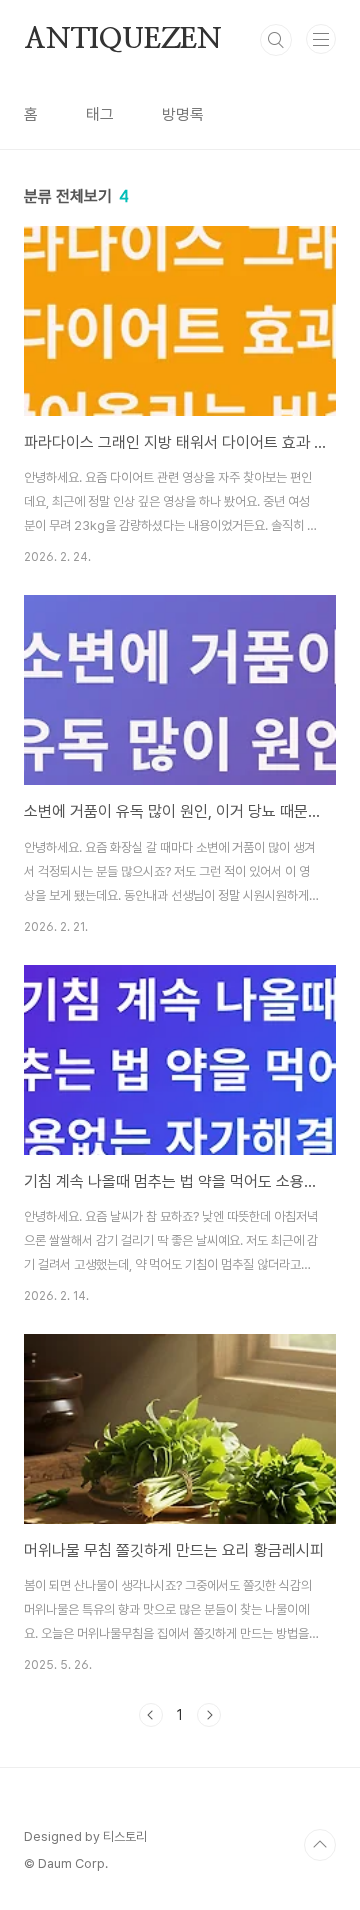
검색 (276, 40)
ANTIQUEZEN (123, 40)
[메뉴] (321, 39)
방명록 (183, 114)
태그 (100, 114)
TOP (320, 1845)
